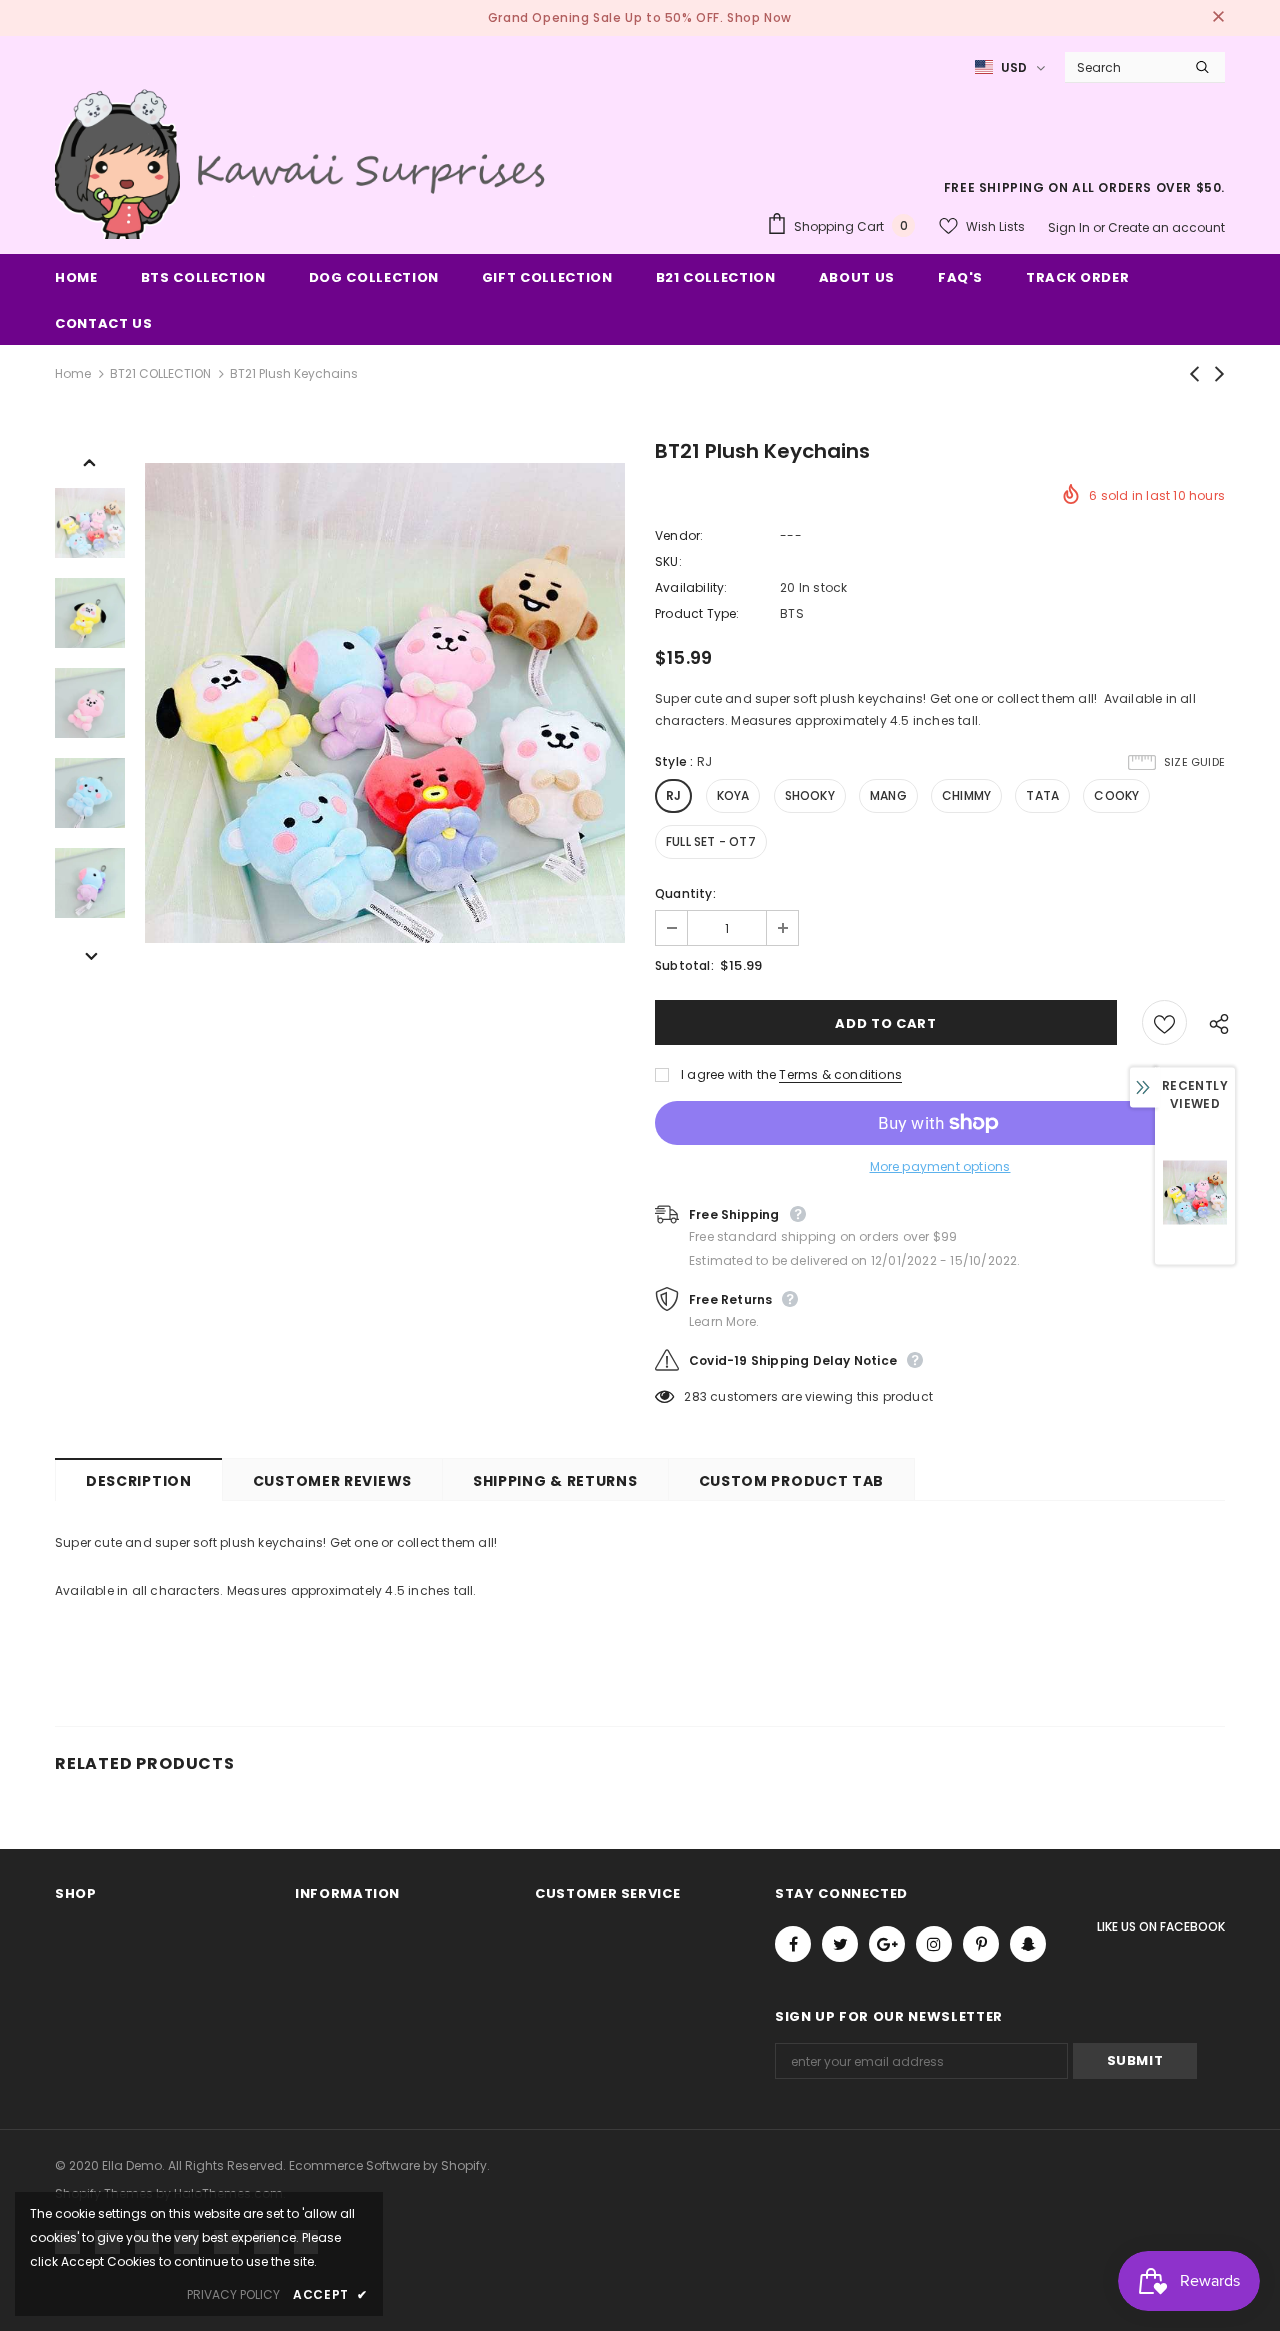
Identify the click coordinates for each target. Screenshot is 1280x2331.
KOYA (733, 795)
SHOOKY (810, 795)
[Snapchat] (1028, 1944)
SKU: (668, 561)
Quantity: (685, 893)
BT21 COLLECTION (160, 373)
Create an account (1166, 227)
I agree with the (728, 1074)
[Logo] (305, 161)
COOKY (1116, 795)
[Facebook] (793, 1944)
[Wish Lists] (1164, 1022)
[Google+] (887, 1944)
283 (695, 1396)
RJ (673, 795)
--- (791, 535)
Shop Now (759, 17)
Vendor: (679, 535)
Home (73, 373)
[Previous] (90, 461)
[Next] (90, 955)
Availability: (691, 587)
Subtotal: (684, 965)
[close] (1218, 18)
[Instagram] (934, 1944)
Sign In (1070, 227)
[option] (385, 703)
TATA (1042, 795)
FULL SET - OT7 (711, 841)
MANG (888, 795)
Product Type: (697, 613)
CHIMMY (966, 795)
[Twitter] (840, 1944)
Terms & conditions (840, 1074)
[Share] (1214, 1023)
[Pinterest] (981, 1944)
